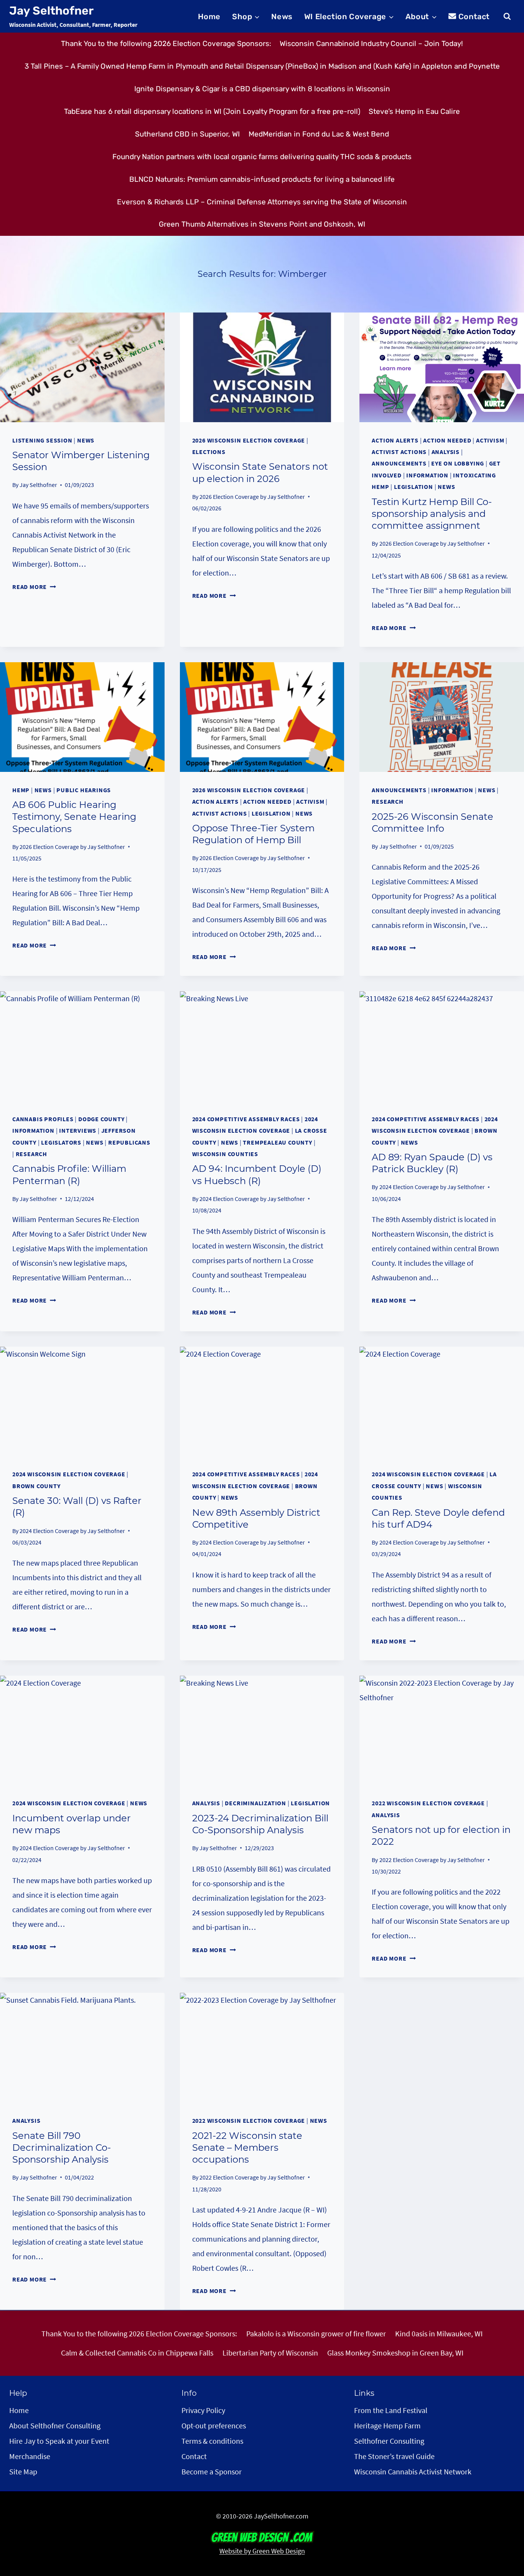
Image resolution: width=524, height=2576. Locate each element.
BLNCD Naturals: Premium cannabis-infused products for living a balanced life (262, 179)
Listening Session (42, 440)
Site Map (23, 2472)
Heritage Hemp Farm (387, 2425)
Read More (34, 587)
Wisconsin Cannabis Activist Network (413, 2472)
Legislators (61, 1142)
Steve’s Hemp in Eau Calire (414, 111)
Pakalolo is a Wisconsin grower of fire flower (316, 2333)
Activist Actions (399, 452)
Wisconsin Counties (225, 1154)
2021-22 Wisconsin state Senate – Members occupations (247, 2147)
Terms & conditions (212, 2441)
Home (209, 16)
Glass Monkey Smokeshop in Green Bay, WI (395, 2353)
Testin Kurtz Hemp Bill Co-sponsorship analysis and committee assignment (432, 514)
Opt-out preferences (214, 2425)
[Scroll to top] (504, 2526)
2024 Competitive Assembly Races (246, 1119)
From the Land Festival (391, 2410)
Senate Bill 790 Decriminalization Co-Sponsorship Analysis (62, 2147)
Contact (474, 16)
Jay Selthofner (38, 485)
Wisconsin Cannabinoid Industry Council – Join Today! (371, 44)
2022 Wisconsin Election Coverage (428, 1803)
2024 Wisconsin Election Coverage (69, 1474)
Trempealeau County (277, 1142)
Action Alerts (395, 440)
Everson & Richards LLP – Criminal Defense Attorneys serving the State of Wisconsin (262, 202)
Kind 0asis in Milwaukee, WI (439, 2333)
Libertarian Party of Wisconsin (270, 2353)
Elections (209, 452)
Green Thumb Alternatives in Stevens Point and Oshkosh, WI (262, 224)
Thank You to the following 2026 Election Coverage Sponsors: (166, 44)
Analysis (446, 452)
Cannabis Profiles (43, 1119)
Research (387, 801)
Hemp (21, 790)
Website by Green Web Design (262, 2551)
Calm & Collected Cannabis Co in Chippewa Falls (137, 2353)
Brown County (36, 1486)
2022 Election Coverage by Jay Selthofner (432, 1860)
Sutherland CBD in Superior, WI (187, 134)
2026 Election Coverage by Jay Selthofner (252, 497)
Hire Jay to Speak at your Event (59, 2441)
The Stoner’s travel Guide (394, 2456)
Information (427, 475)
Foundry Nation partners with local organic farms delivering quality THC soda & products (262, 157)
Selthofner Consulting (389, 2441)
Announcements (399, 463)
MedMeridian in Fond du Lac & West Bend (319, 134)
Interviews (78, 1130)
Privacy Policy (203, 2410)
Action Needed (447, 440)
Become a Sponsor (212, 2472)
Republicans (129, 1142)
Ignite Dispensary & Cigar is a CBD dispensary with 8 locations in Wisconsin (262, 89)
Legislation (414, 487)
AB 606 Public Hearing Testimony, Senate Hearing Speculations (74, 817)
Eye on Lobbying (458, 463)
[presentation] (82, 367)
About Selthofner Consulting (55, 2425)
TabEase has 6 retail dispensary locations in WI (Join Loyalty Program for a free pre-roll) (212, 111)
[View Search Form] (507, 16)
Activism (490, 440)
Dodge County (101, 1119)
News (282, 16)
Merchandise (30, 2456)
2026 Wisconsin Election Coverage (249, 440)
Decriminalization (255, 1803)
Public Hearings (84, 790)
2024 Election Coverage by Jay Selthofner (252, 1199)
